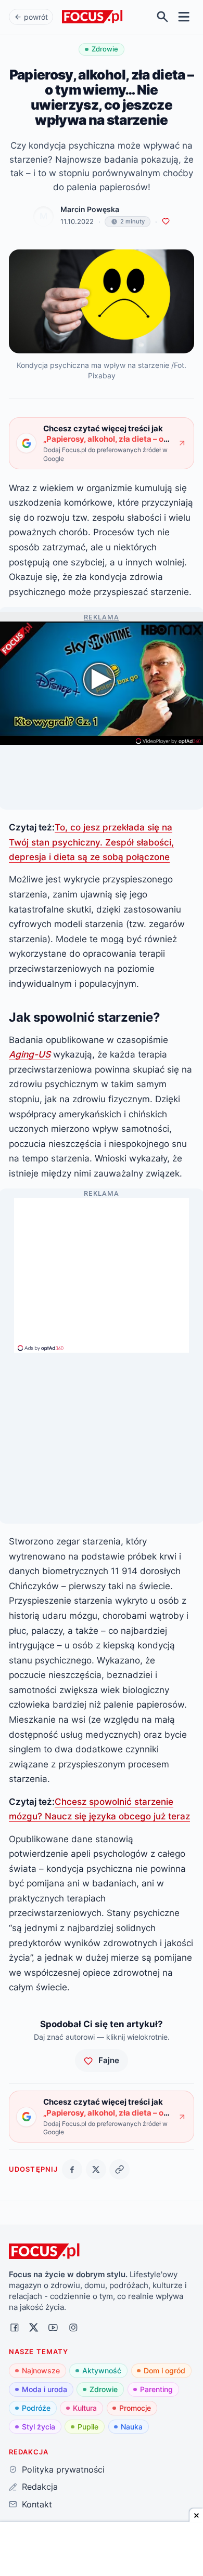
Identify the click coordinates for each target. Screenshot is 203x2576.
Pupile (88, 2427)
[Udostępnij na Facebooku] (72, 2169)
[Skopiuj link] (119, 2169)
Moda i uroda (45, 2389)
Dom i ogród (164, 2370)
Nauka (132, 2427)
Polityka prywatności (63, 2469)
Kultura (85, 2408)
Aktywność (102, 2370)
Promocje (135, 2408)
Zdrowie (104, 2389)
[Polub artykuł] (166, 222)
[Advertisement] (102, 1271)
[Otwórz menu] (184, 17)
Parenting (156, 2389)
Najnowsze (41, 2370)
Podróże (36, 2408)
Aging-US (30, 1054)
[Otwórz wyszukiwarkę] (163, 17)
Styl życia (39, 2427)
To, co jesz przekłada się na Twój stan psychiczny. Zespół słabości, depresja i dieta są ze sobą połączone (91, 842)
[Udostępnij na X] (96, 2169)
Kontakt (37, 2504)
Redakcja (40, 2487)
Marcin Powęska (90, 209)
